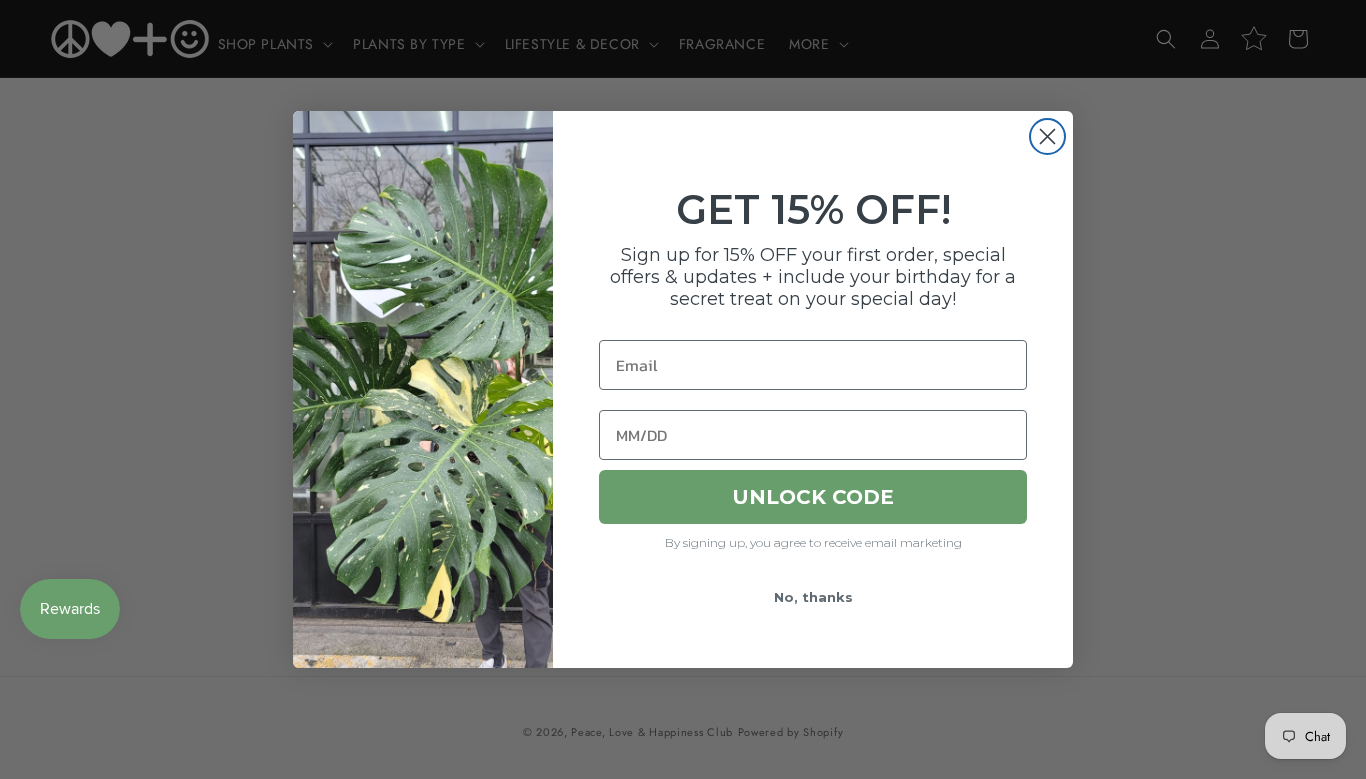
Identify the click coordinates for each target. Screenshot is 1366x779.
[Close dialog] (1047, 136)
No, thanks (813, 597)
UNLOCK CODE (813, 497)
